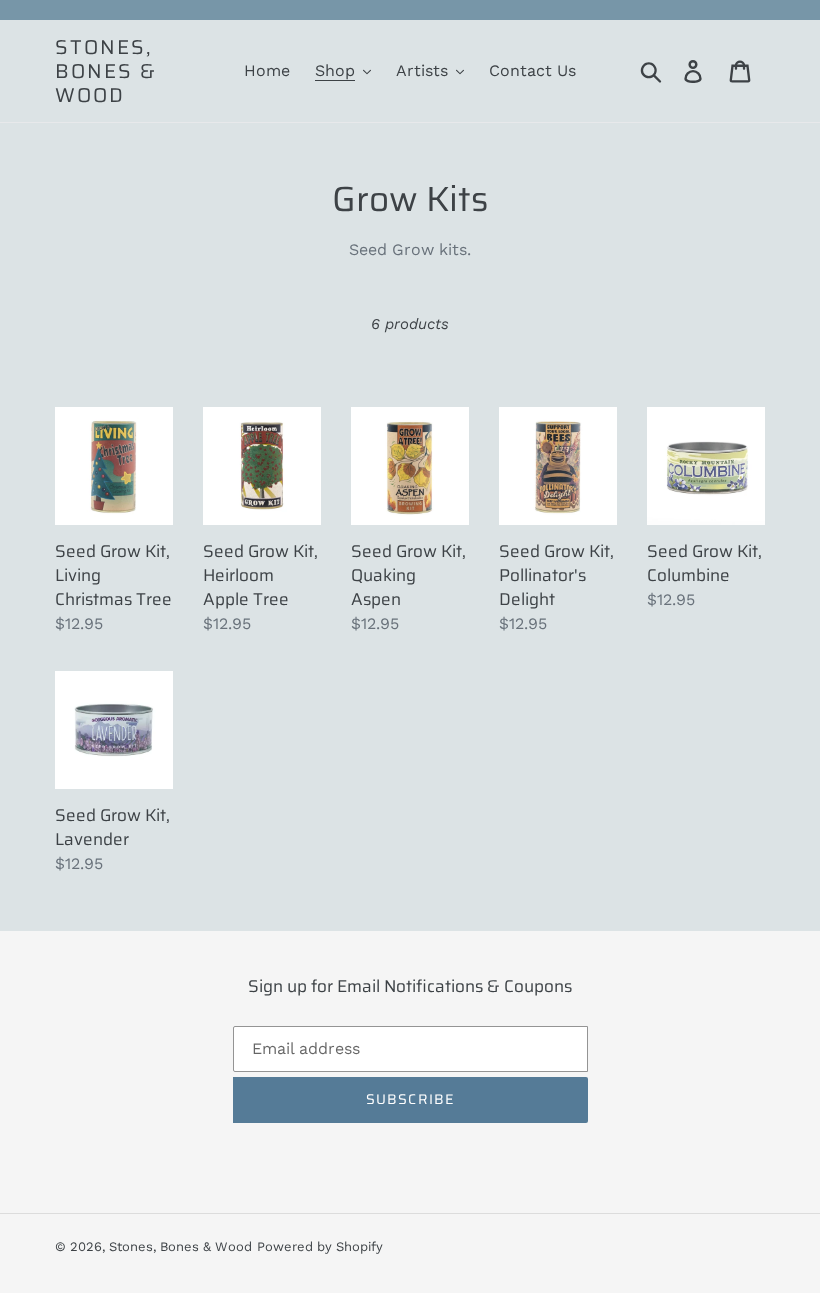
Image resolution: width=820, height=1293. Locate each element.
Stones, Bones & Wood (106, 71)
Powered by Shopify (320, 1246)
